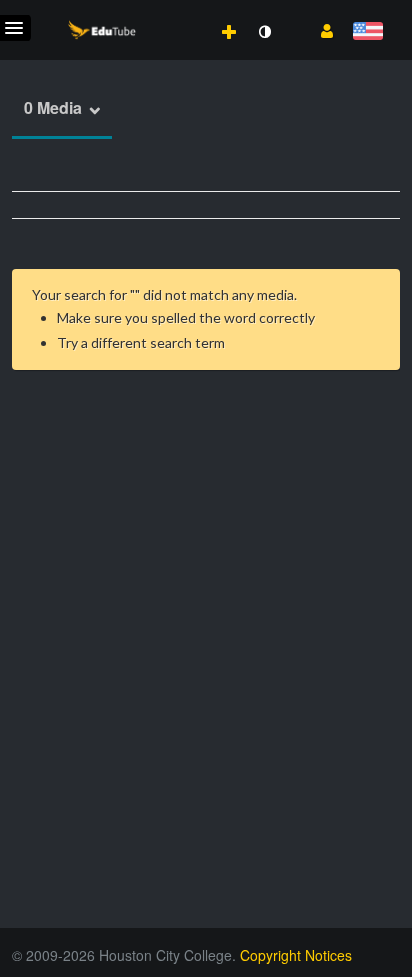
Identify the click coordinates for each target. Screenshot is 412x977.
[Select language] (367, 32)
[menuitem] (185, 11)
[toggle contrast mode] (264, 32)
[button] (319, 29)
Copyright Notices (296, 955)
